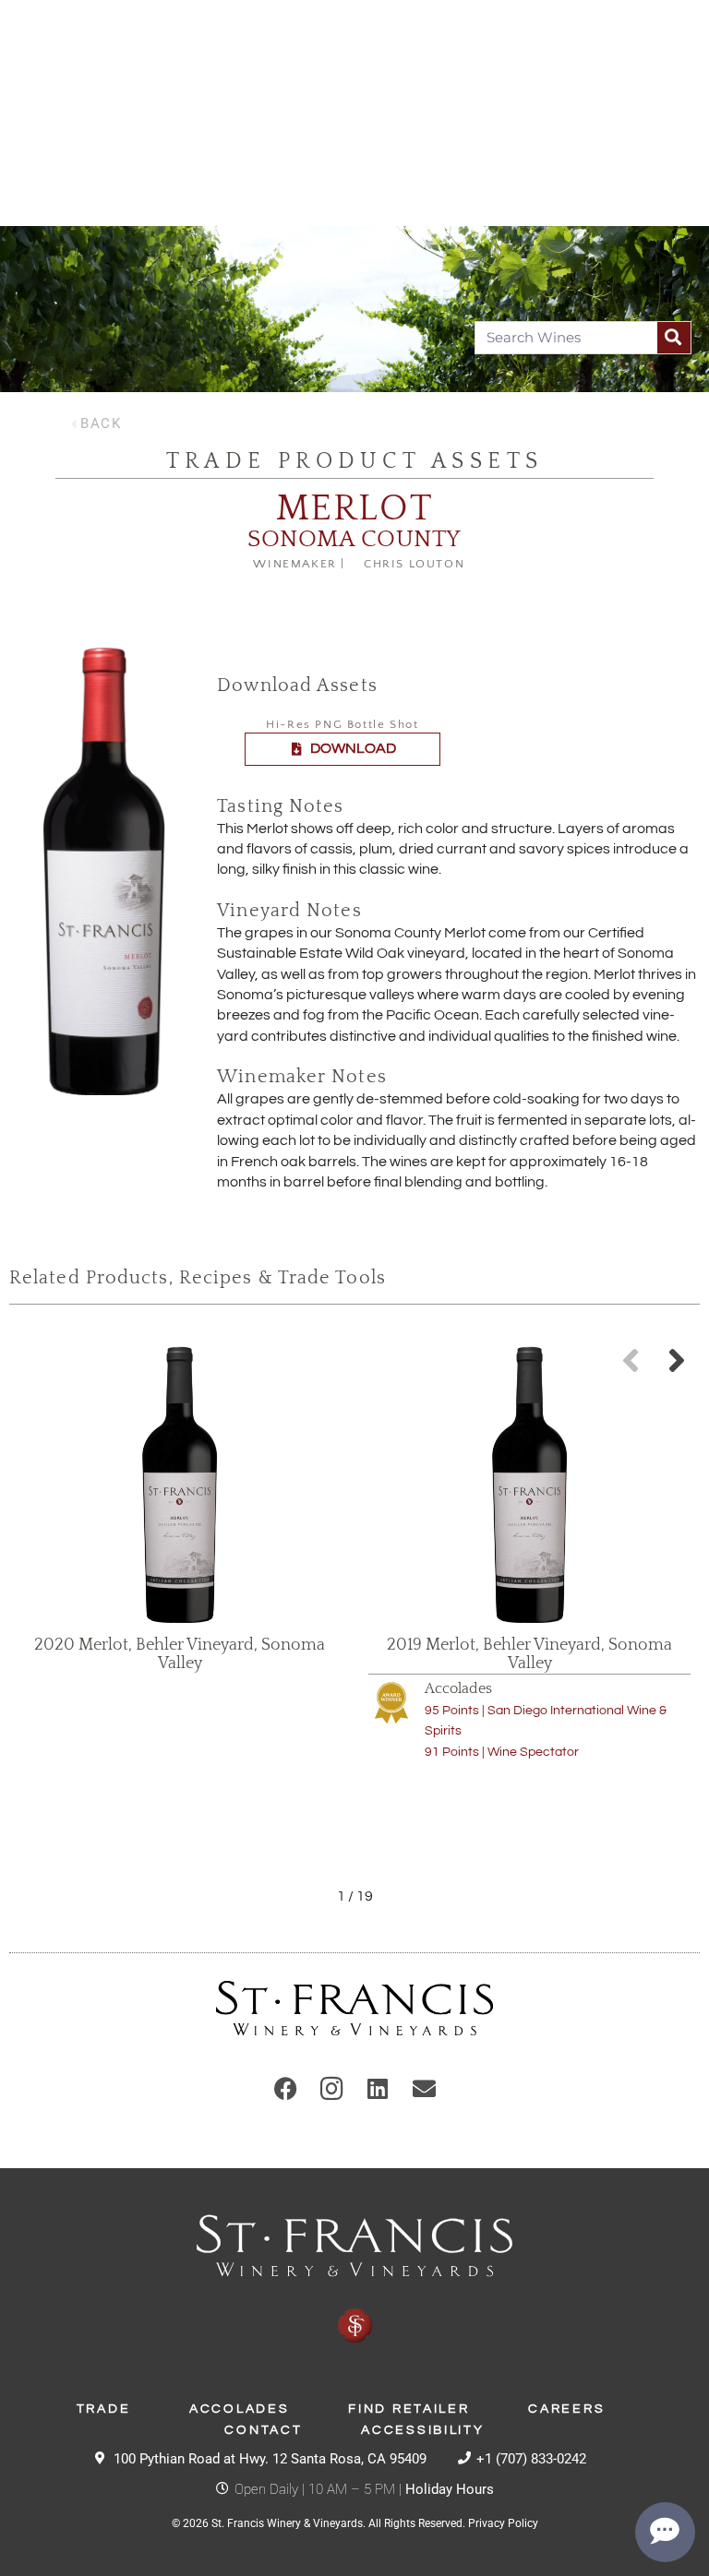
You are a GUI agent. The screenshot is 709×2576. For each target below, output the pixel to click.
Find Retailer (409, 2409)
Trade (104, 2409)
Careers (566, 2409)
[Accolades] (391, 1702)
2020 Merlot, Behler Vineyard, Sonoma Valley (180, 1654)
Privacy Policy (503, 2523)
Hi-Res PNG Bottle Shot (342, 724)
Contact (263, 2430)
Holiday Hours (450, 2489)
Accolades (458, 1688)
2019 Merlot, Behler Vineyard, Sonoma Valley (529, 1654)
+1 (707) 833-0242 (531, 2459)
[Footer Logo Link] (354, 2280)
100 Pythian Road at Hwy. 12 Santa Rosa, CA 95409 (270, 2459)
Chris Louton (414, 564)
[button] (677, 1360)
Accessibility (422, 2430)
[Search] (674, 338)
